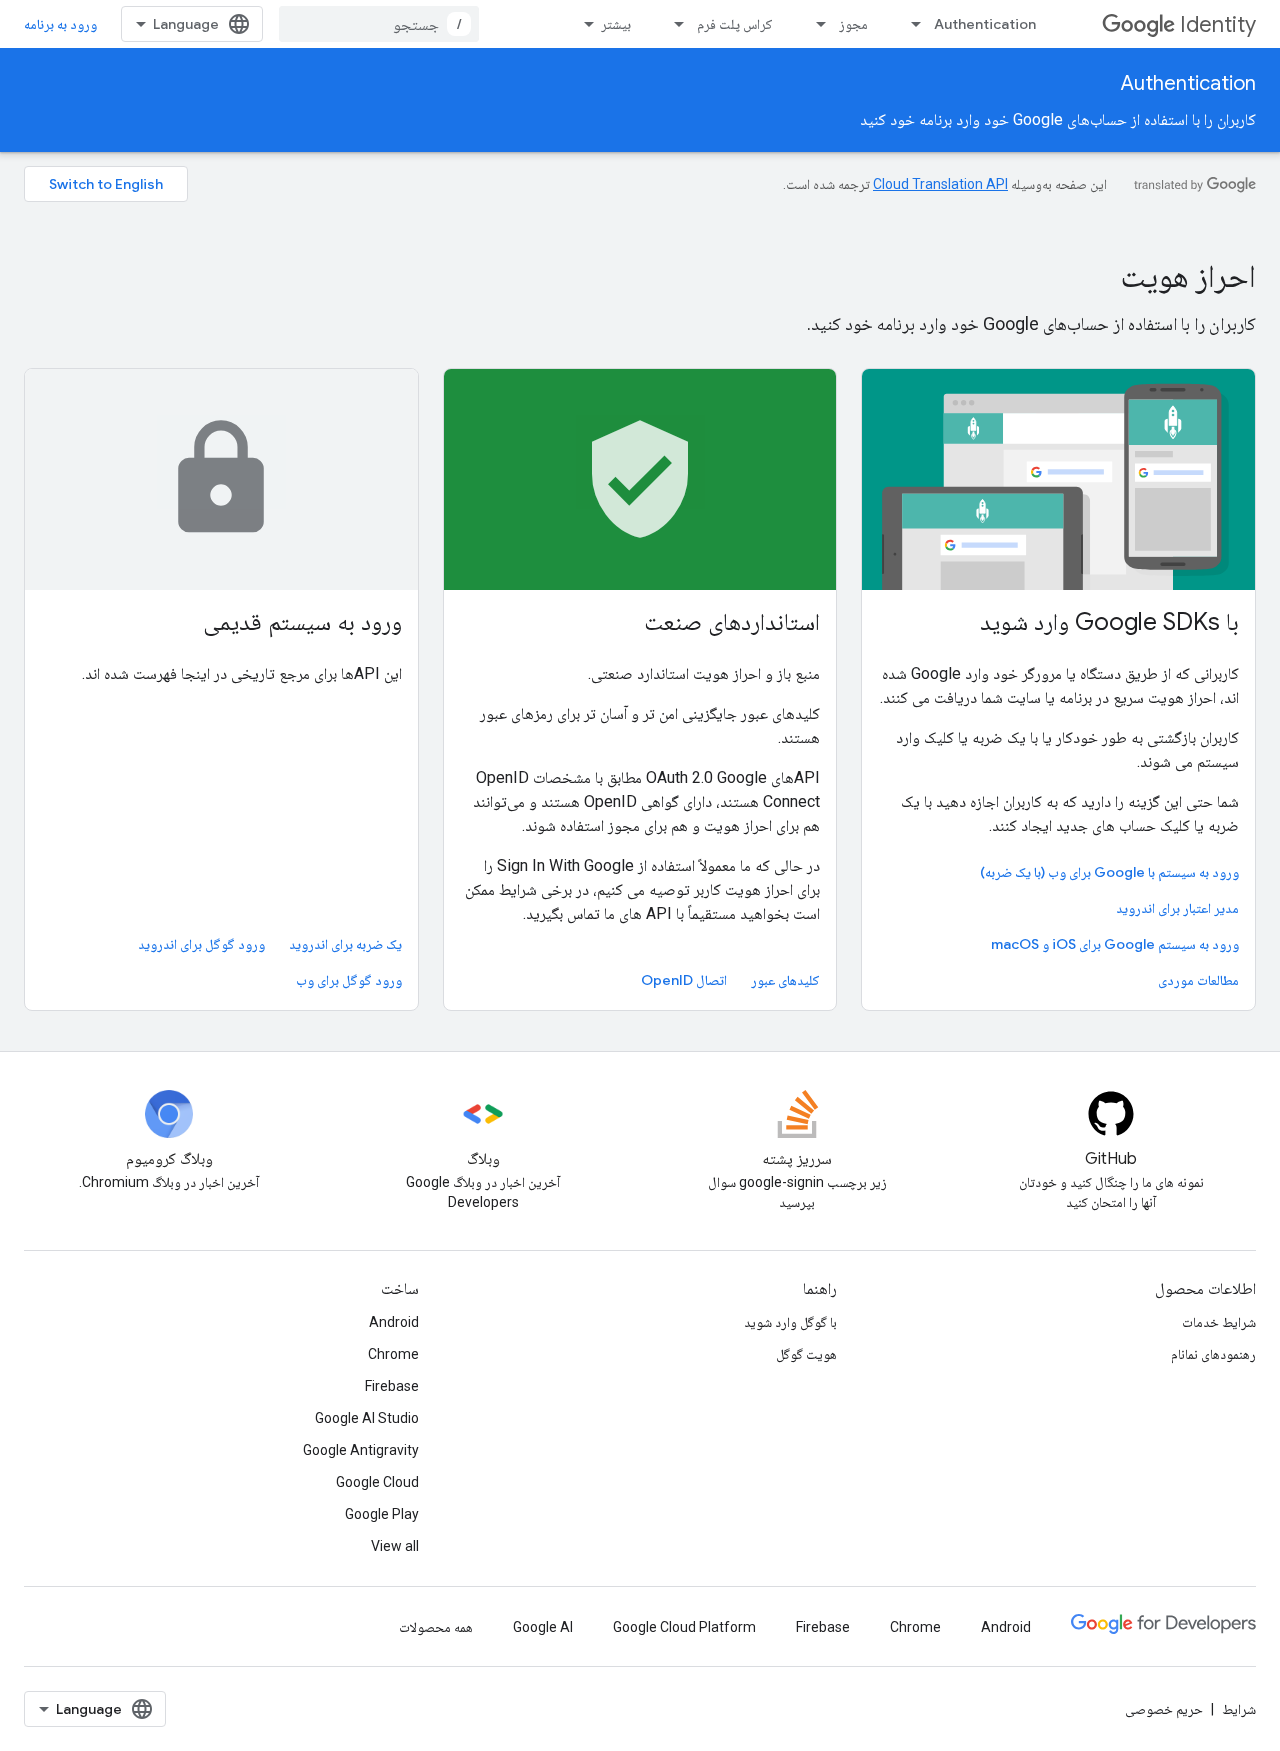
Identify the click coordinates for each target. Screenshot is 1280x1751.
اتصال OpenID (684, 980)
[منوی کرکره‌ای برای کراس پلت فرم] (673, 24)
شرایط (1239, 1709)
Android (394, 1322)
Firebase (392, 1386)
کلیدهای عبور (785, 980)
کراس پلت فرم (735, 24)
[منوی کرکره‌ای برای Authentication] (910, 24)
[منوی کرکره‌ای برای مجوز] (815, 24)
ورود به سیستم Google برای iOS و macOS (1115, 944)
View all (395, 1546)
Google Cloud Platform (684, 1627)
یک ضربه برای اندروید (345, 944)
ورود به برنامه (60, 24)
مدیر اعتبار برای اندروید (1177, 908)
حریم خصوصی (1164, 1709)
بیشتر (616, 24)
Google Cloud (377, 1482)
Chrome (393, 1354)
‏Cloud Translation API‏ (940, 184)
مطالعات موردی (1198, 980)
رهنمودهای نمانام (1213, 1354)
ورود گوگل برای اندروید (201, 944)
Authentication (985, 24)
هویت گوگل (806, 1354)
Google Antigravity (361, 1450)
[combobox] (379, 24)
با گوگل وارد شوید (790, 1322)
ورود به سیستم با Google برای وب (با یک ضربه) (1109, 872)
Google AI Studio (367, 1418)
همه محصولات (436, 1627)
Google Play (382, 1514)
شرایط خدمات (1219, 1322)
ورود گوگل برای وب (349, 980)
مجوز (853, 24)
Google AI (543, 1627)
